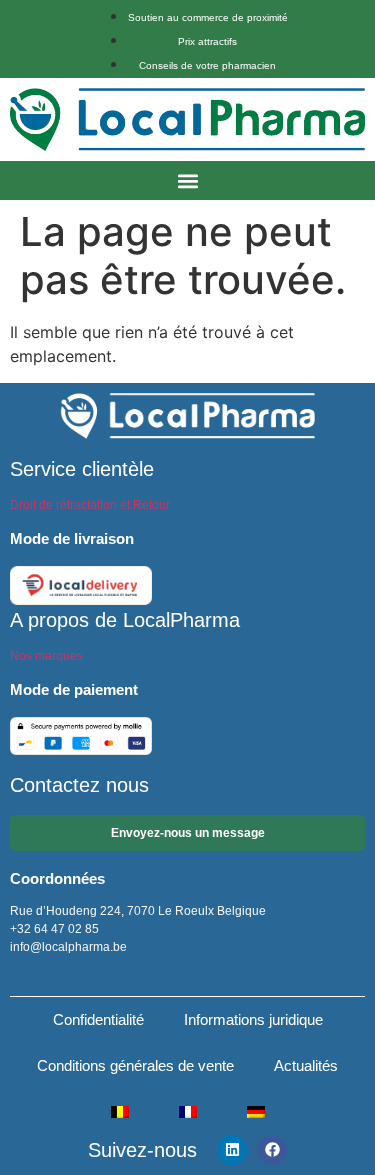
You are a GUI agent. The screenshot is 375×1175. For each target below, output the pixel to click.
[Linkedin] (232, 1150)
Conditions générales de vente (135, 1065)
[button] (187, 180)
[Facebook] (272, 1150)
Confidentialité (98, 1019)
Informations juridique (253, 1019)
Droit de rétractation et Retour (90, 505)
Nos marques (46, 656)
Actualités (306, 1065)
